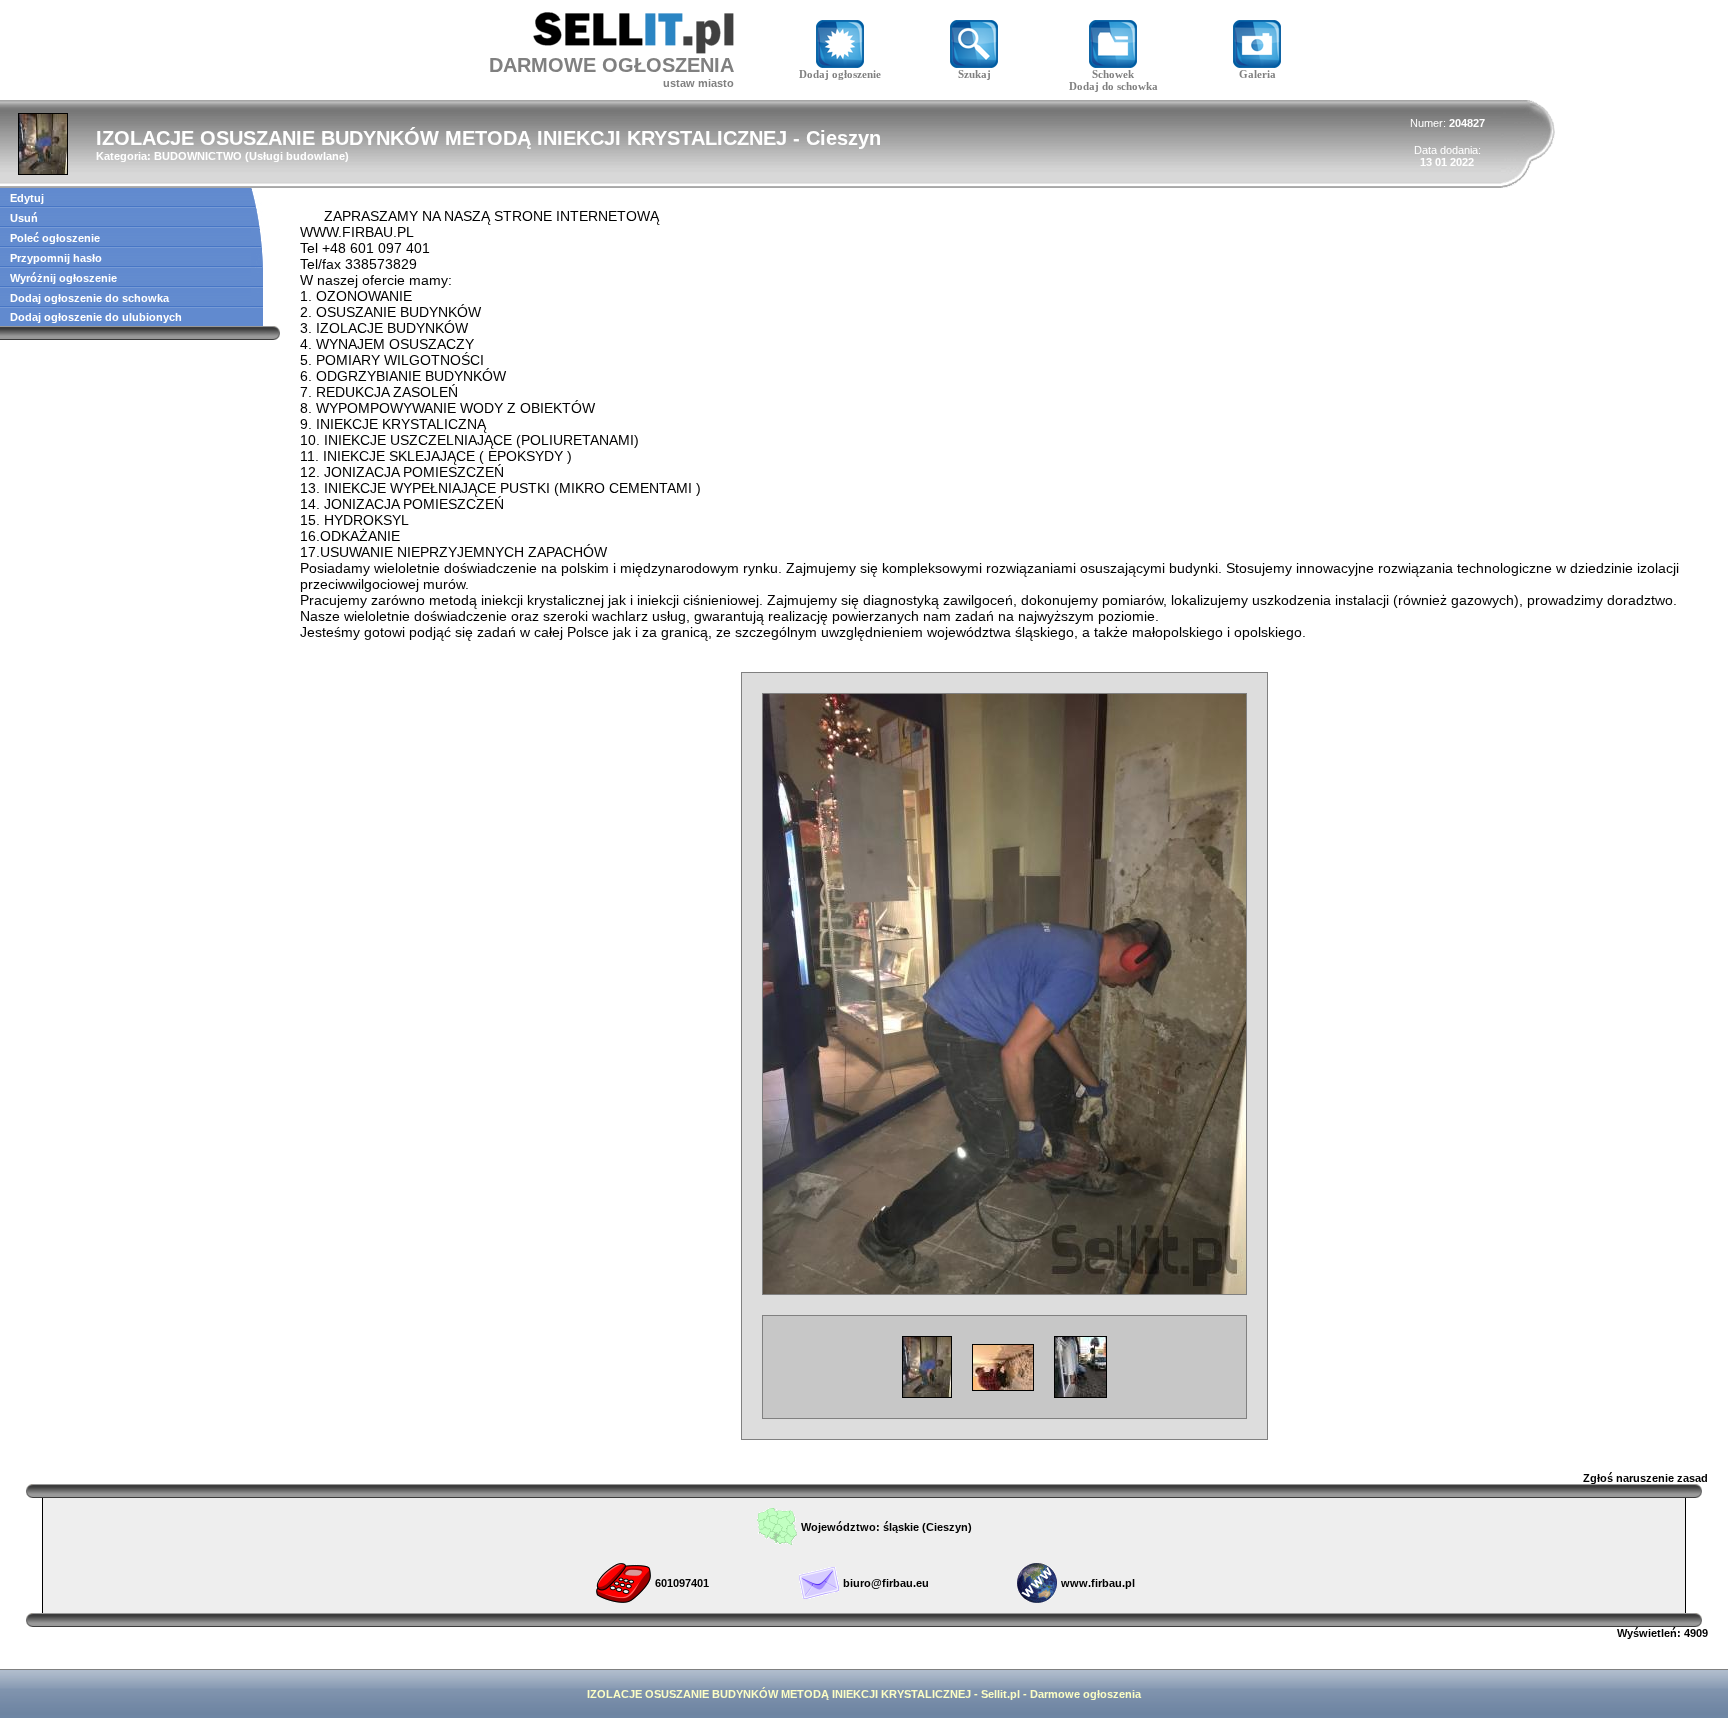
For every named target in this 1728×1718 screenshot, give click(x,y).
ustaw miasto (698, 83)
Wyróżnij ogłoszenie (63, 278)
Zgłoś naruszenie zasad (1645, 1478)
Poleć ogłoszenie (55, 238)
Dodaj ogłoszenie (840, 74)
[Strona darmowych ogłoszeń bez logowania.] (633, 48)
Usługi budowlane (297, 156)
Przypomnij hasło (56, 258)
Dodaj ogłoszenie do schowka (89, 298)
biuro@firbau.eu (886, 1583)
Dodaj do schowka (1113, 86)
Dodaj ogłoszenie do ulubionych (96, 317)
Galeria (1257, 74)
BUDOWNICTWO (198, 156)
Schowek (1113, 74)
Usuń (24, 218)
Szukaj (974, 74)
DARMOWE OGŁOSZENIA (611, 65)
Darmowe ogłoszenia (1085, 1694)
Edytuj (27, 198)
